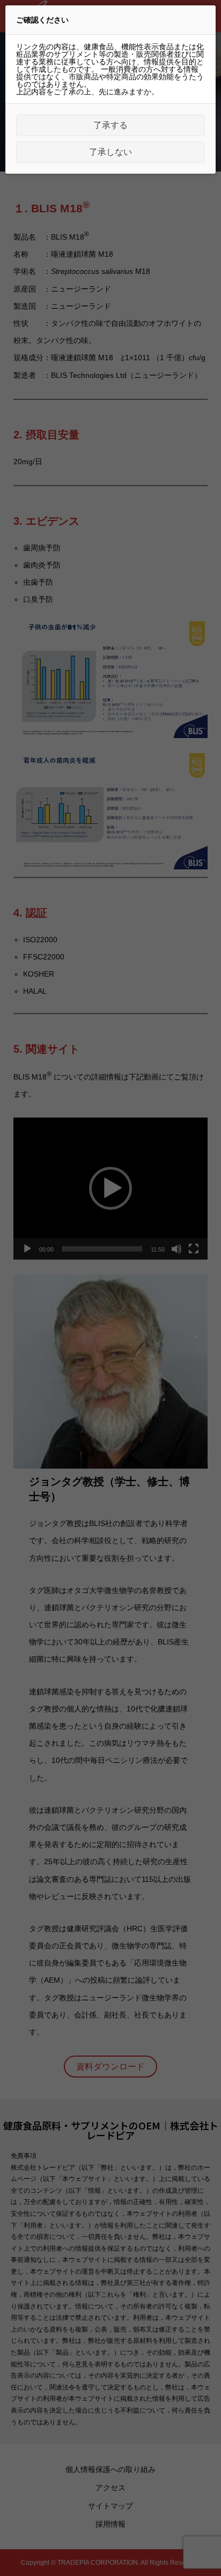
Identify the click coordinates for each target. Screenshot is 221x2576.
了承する (110, 125)
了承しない (110, 152)
